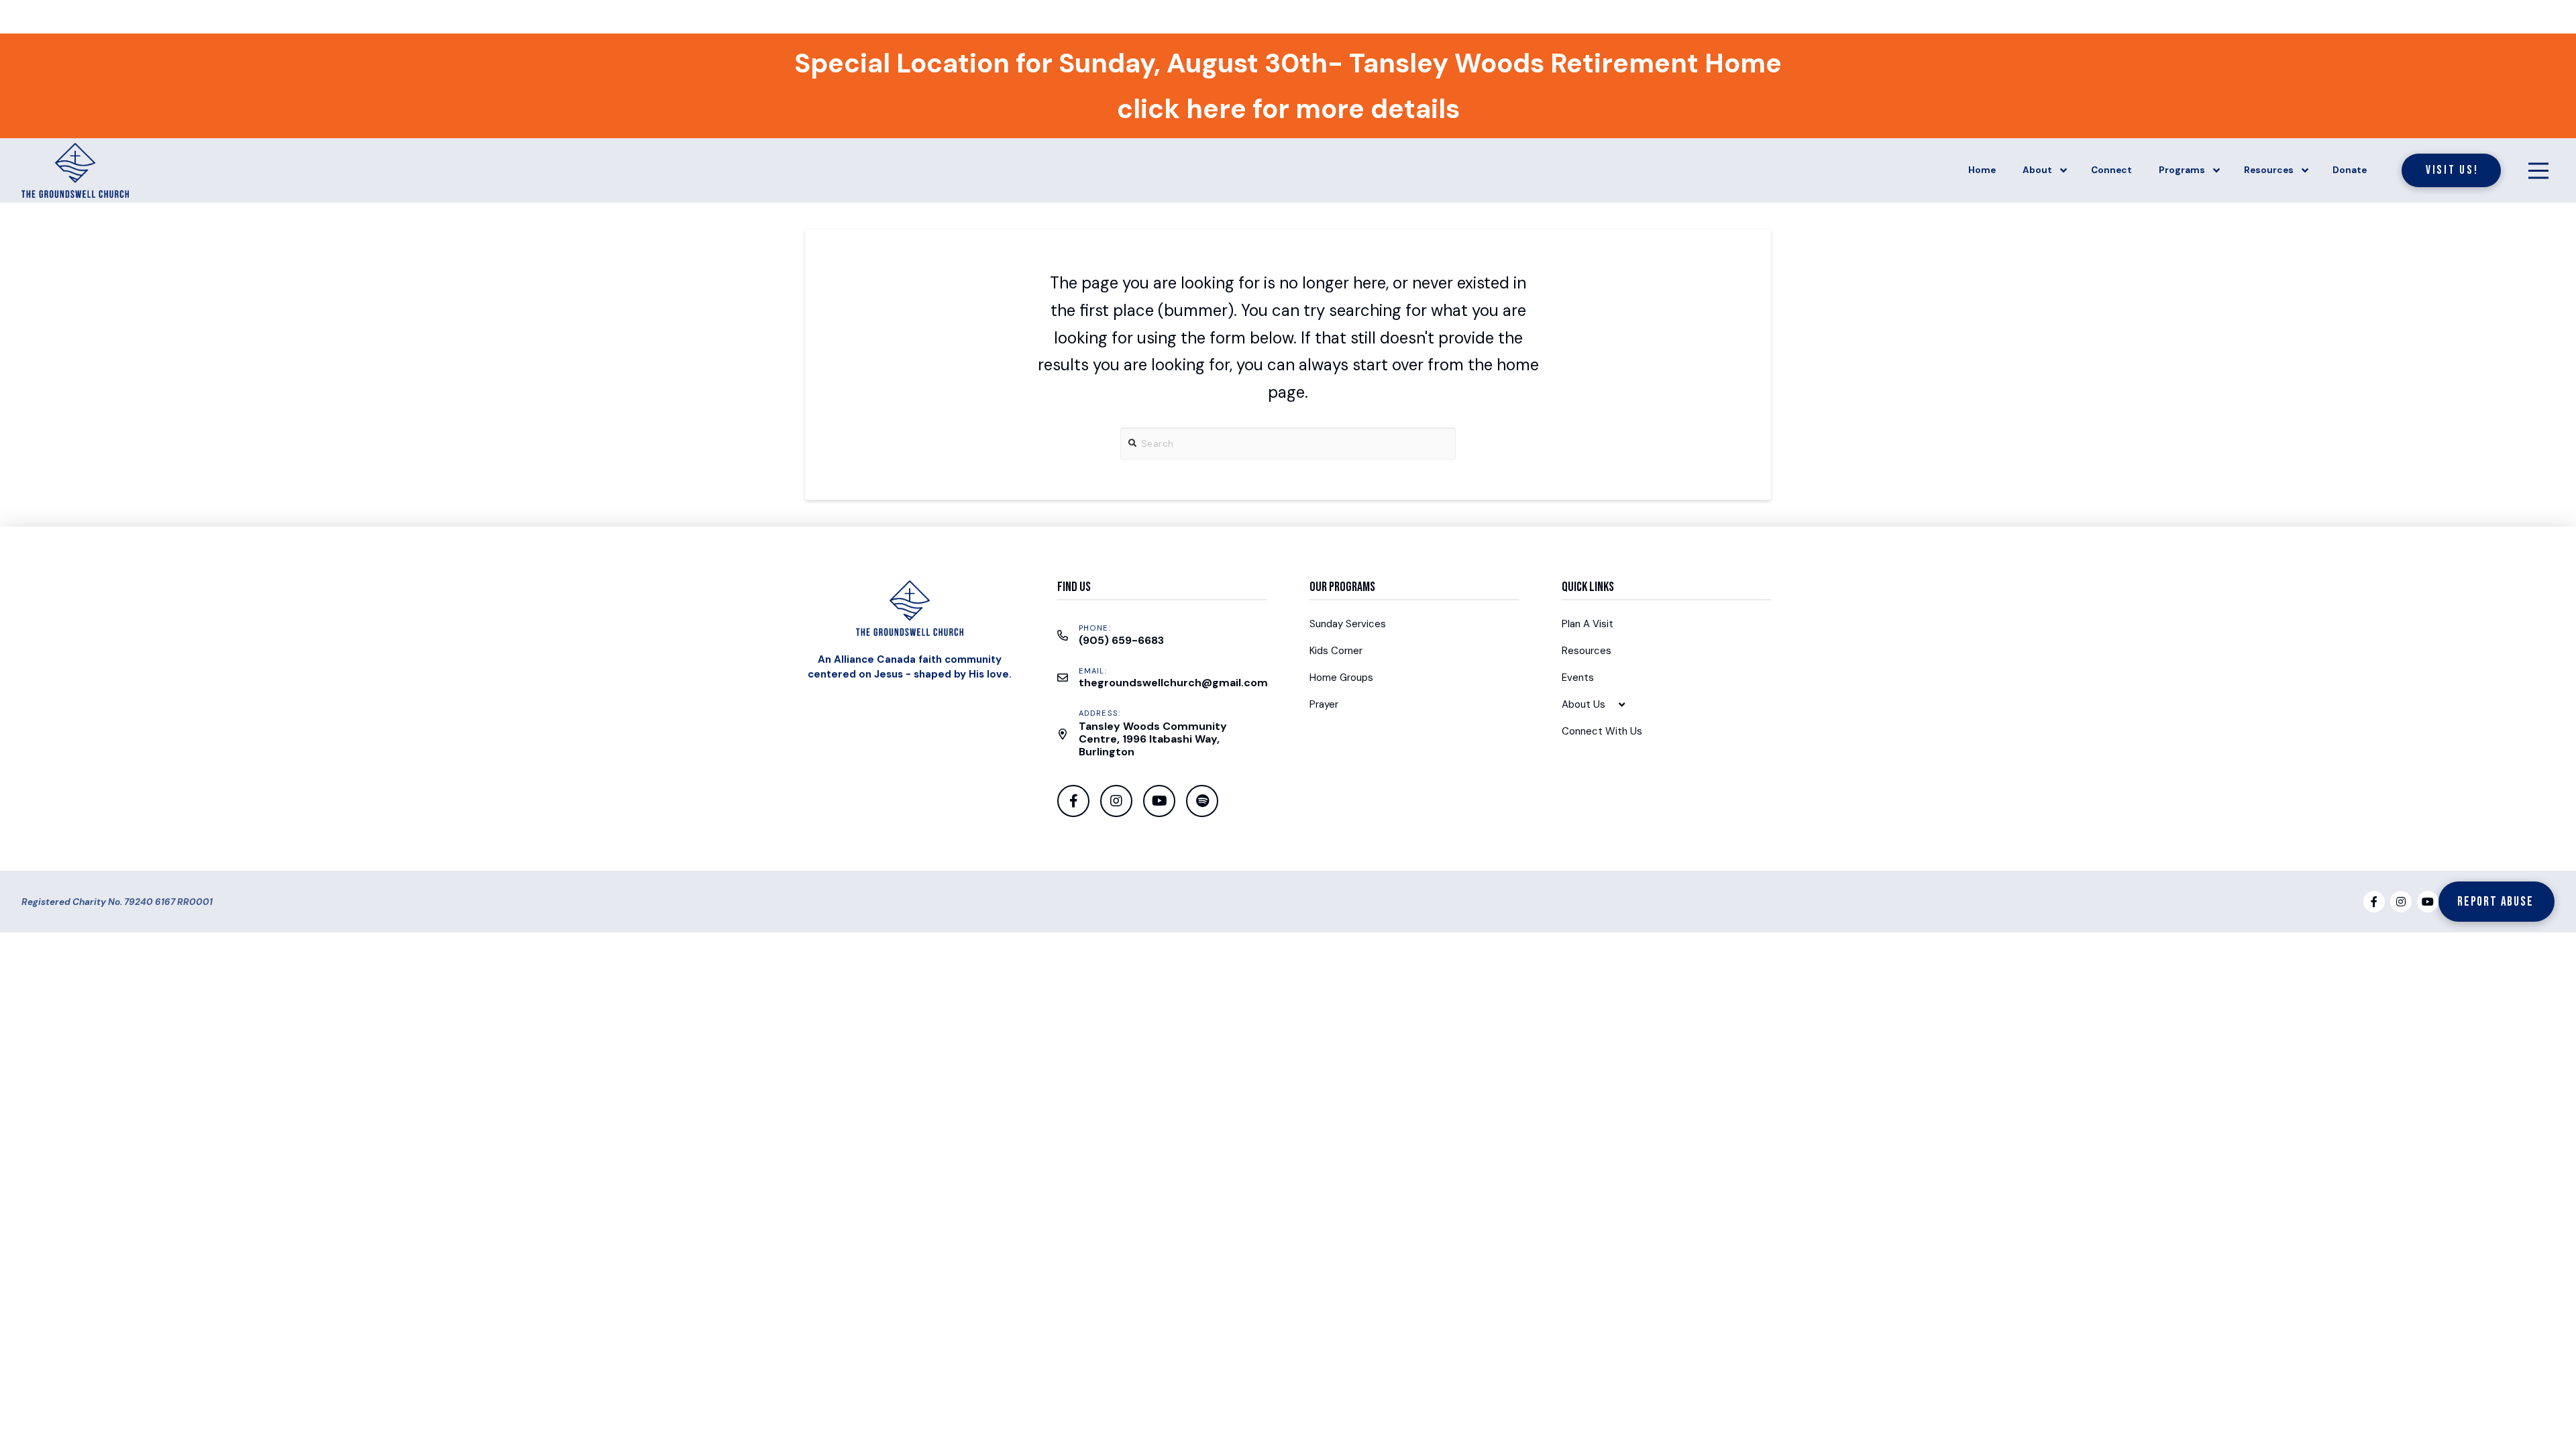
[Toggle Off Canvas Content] (2538, 170)
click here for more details (1288, 109)
